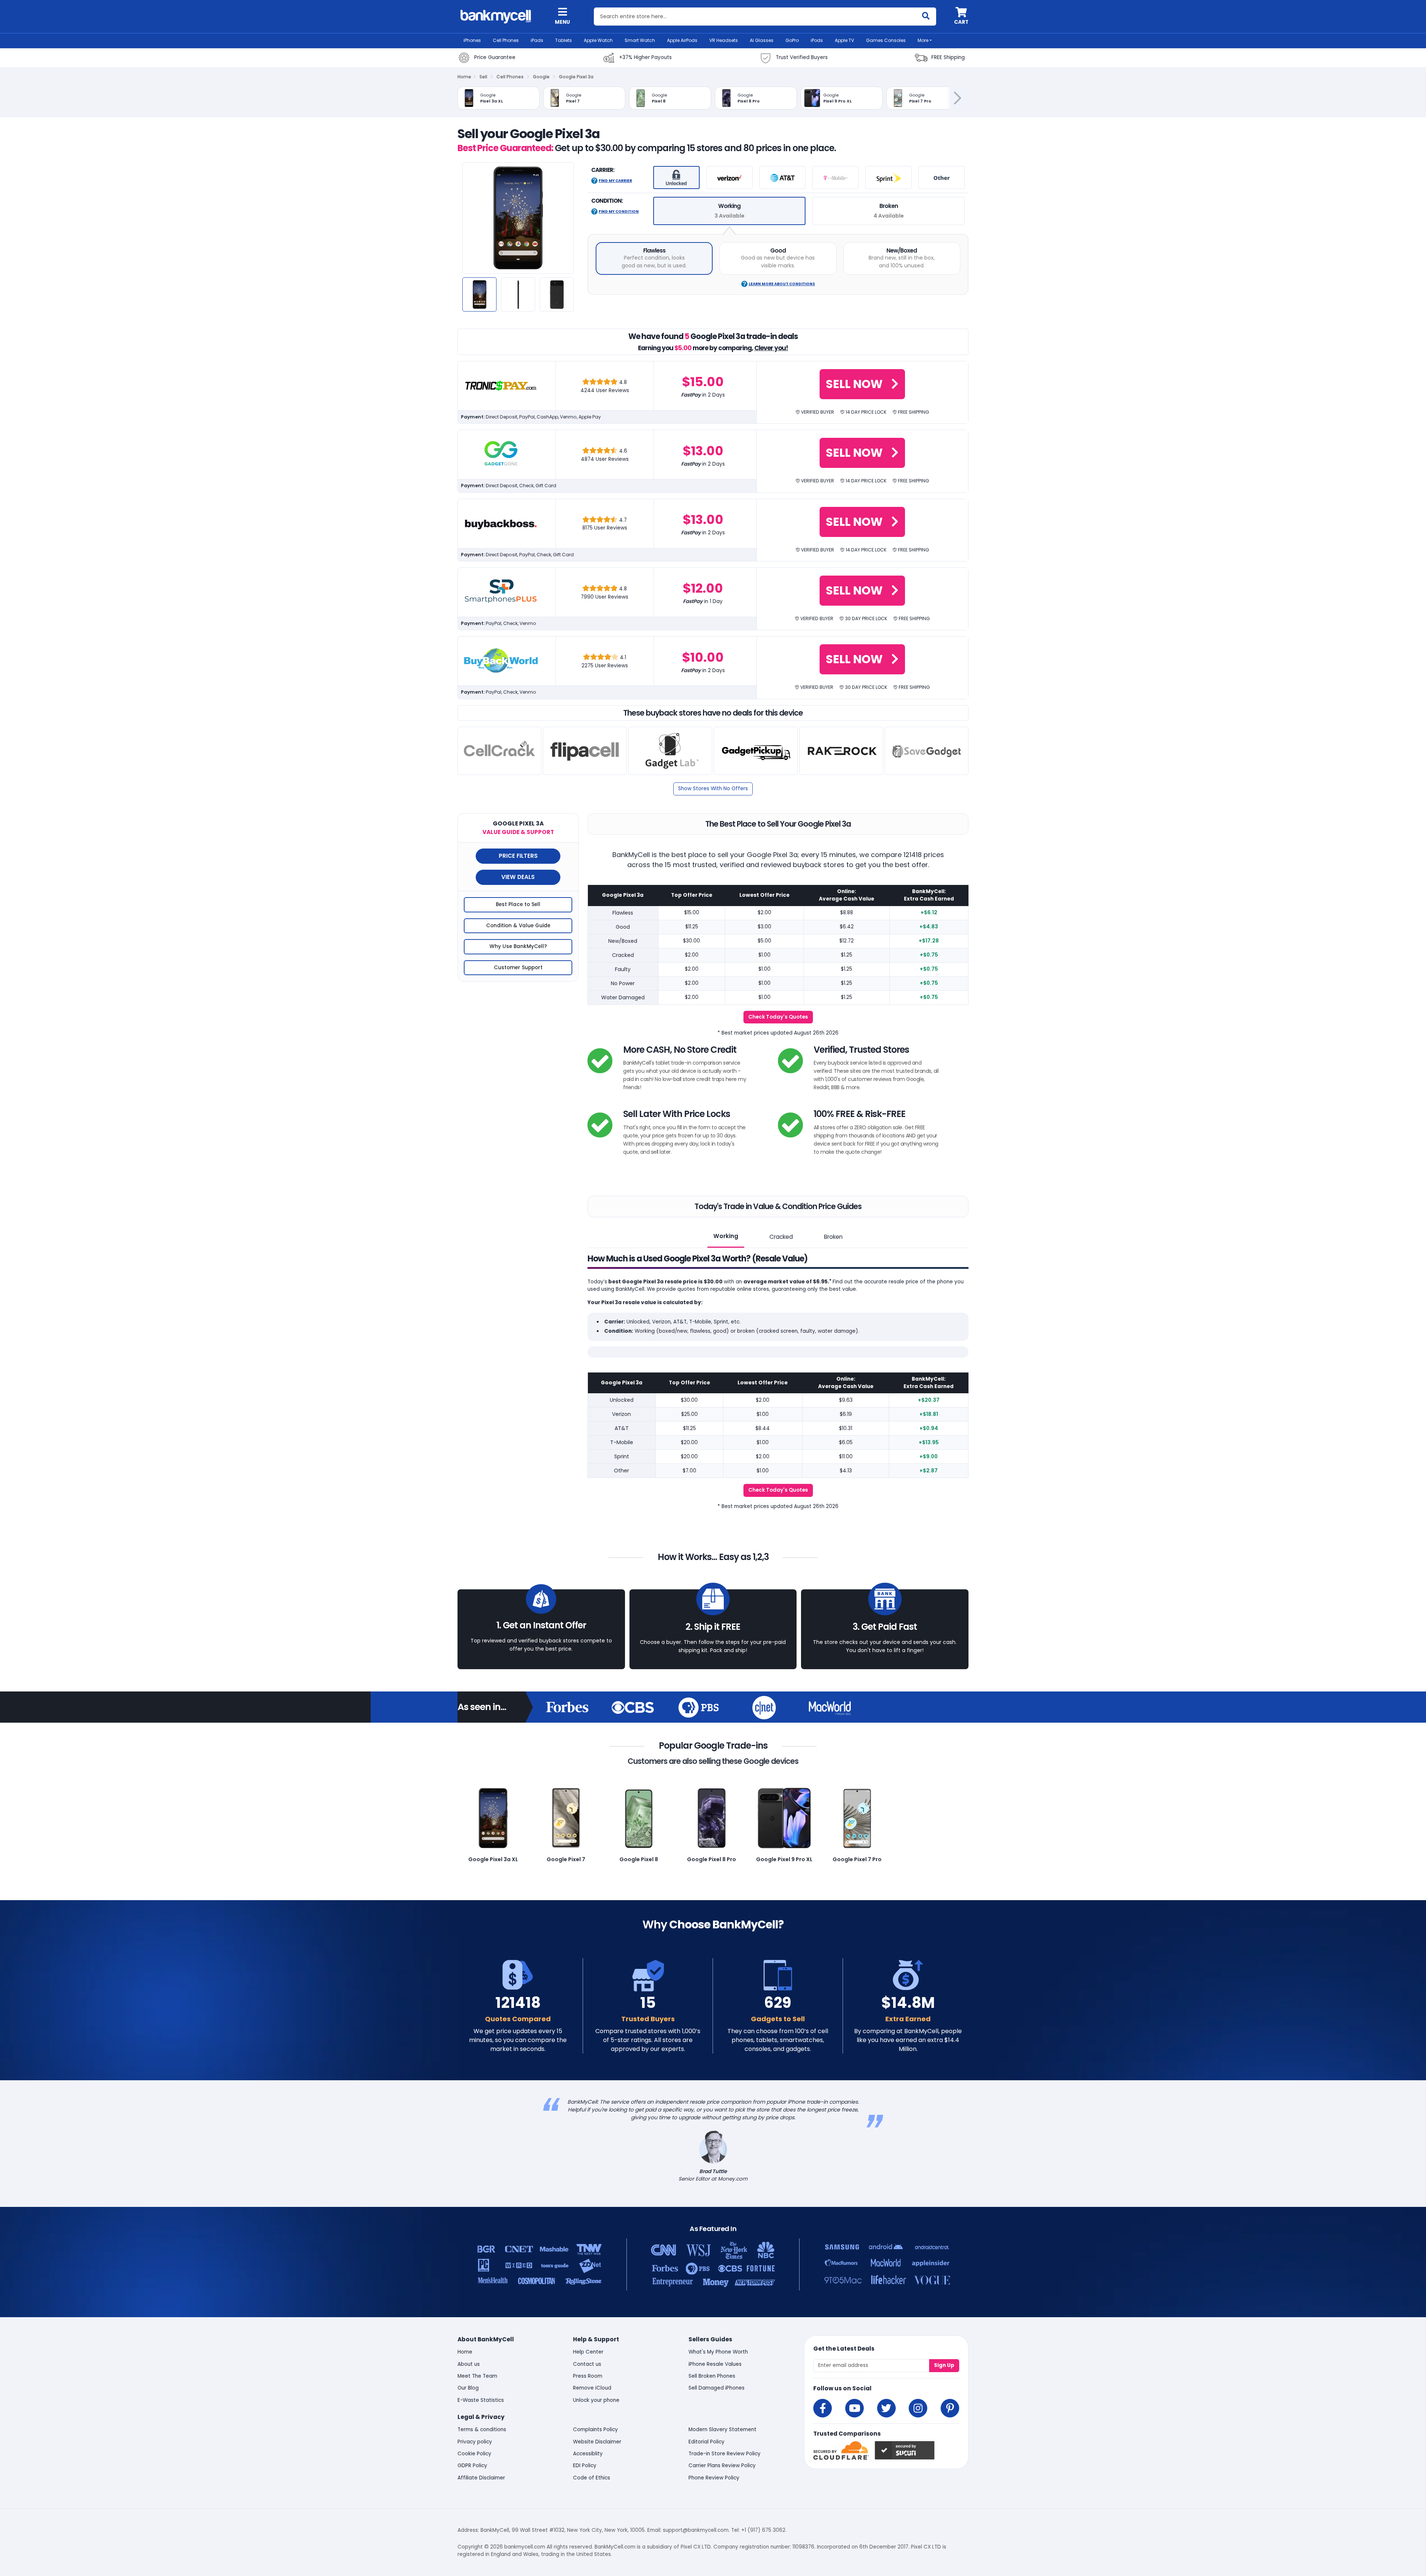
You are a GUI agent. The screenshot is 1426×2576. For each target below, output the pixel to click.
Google (541, 77)
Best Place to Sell (518, 904)
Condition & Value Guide (518, 926)
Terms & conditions (482, 2430)
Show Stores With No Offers (713, 789)
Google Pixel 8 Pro (712, 1859)
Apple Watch (598, 40)
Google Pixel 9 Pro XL (784, 1859)
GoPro (792, 40)
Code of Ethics (592, 2478)
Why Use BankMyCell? (518, 946)
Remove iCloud (592, 2388)
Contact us (587, 2364)
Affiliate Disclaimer (481, 2478)
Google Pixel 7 (566, 1859)
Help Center (588, 2352)
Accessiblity (588, 2454)
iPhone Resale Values (715, 2364)
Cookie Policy (474, 2454)
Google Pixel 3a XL (493, 1859)
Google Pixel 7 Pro (857, 1859)
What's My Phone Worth (718, 2352)
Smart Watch (640, 40)
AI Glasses (762, 40)
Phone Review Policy (714, 2478)
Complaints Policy (595, 2430)
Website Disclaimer (597, 2442)
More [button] (923, 40)
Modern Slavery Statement (722, 2430)
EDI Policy (585, 2466)
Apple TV (844, 40)
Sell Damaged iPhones (717, 2388)
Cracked (781, 1237)
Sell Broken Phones (712, 2376)
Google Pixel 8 (639, 1859)
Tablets (564, 40)
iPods (817, 40)
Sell (483, 77)
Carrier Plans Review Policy (722, 2466)
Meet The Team (477, 2376)
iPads (537, 40)
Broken (833, 1237)
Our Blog (468, 2388)
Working (726, 1236)
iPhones (472, 40)
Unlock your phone (596, 2400)
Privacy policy (475, 2442)
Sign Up (944, 2365)
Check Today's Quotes (778, 1017)
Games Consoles (886, 40)
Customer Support (518, 968)
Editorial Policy (707, 2442)
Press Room (588, 2376)
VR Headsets (724, 40)
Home (464, 77)
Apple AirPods (682, 40)
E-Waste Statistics (481, 2400)
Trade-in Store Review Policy (725, 2454)
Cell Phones (506, 40)
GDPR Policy (472, 2466)
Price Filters (518, 856)
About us (469, 2364)
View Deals (518, 877)
